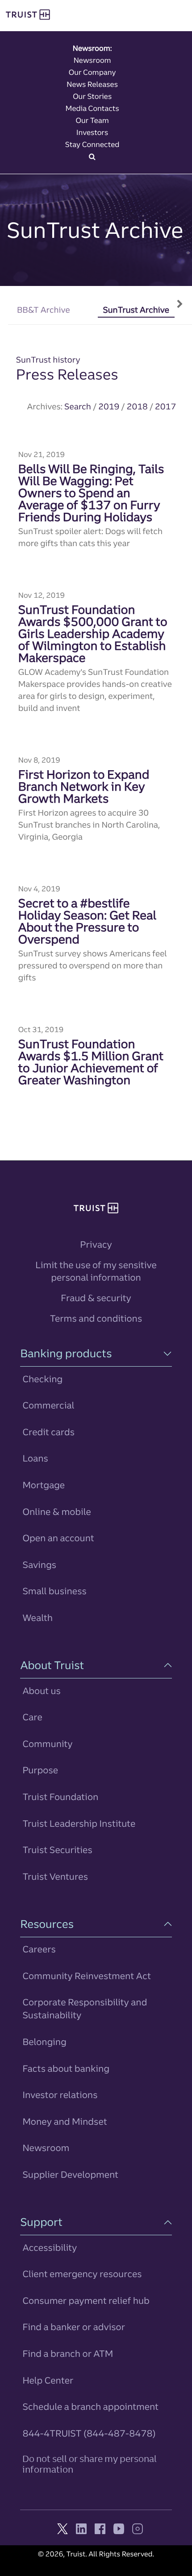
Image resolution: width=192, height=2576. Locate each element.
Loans (35, 1458)
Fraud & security (96, 1298)
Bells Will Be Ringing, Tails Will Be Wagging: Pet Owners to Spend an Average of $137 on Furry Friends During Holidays (91, 493)
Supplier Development (70, 2174)
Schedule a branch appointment (90, 2407)
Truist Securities (57, 1850)
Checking (42, 1379)
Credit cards (48, 1432)
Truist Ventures (55, 1876)
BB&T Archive (44, 310)
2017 (165, 406)
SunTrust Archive (136, 310)
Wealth (38, 1618)
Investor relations (60, 2095)
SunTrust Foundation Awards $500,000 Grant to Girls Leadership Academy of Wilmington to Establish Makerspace (93, 634)
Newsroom (92, 60)
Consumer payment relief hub (86, 2300)
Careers (39, 1949)
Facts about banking (66, 2068)
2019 (109, 406)
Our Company (92, 72)
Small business (54, 1591)
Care (32, 1717)
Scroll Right (180, 298)
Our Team (92, 120)
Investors (92, 132)
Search (78, 406)
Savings (39, 1565)
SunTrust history (48, 360)
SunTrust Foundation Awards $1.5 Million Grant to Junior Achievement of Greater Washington (91, 1062)
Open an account (58, 1538)
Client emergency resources (82, 2274)
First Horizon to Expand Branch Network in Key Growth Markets (84, 786)
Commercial (48, 1405)
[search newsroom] (92, 156)
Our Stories (92, 96)
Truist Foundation (60, 1797)
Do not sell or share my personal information (90, 2464)
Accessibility (50, 2247)
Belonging (44, 2042)
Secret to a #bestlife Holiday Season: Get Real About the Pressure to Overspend (87, 921)
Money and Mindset (65, 2121)
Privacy (96, 1244)
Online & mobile (56, 1512)
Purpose (40, 1770)
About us (42, 1691)
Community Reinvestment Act (87, 1976)
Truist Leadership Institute (79, 1823)
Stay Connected (92, 144)
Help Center (48, 2380)
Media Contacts (92, 108)
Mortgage (44, 1485)
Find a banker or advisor (74, 2327)
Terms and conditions (96, 1318)
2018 (137, 406)
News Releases (92, 84)
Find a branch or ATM (68, 2354)
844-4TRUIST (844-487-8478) (89, 2433)
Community (47, 1744)
